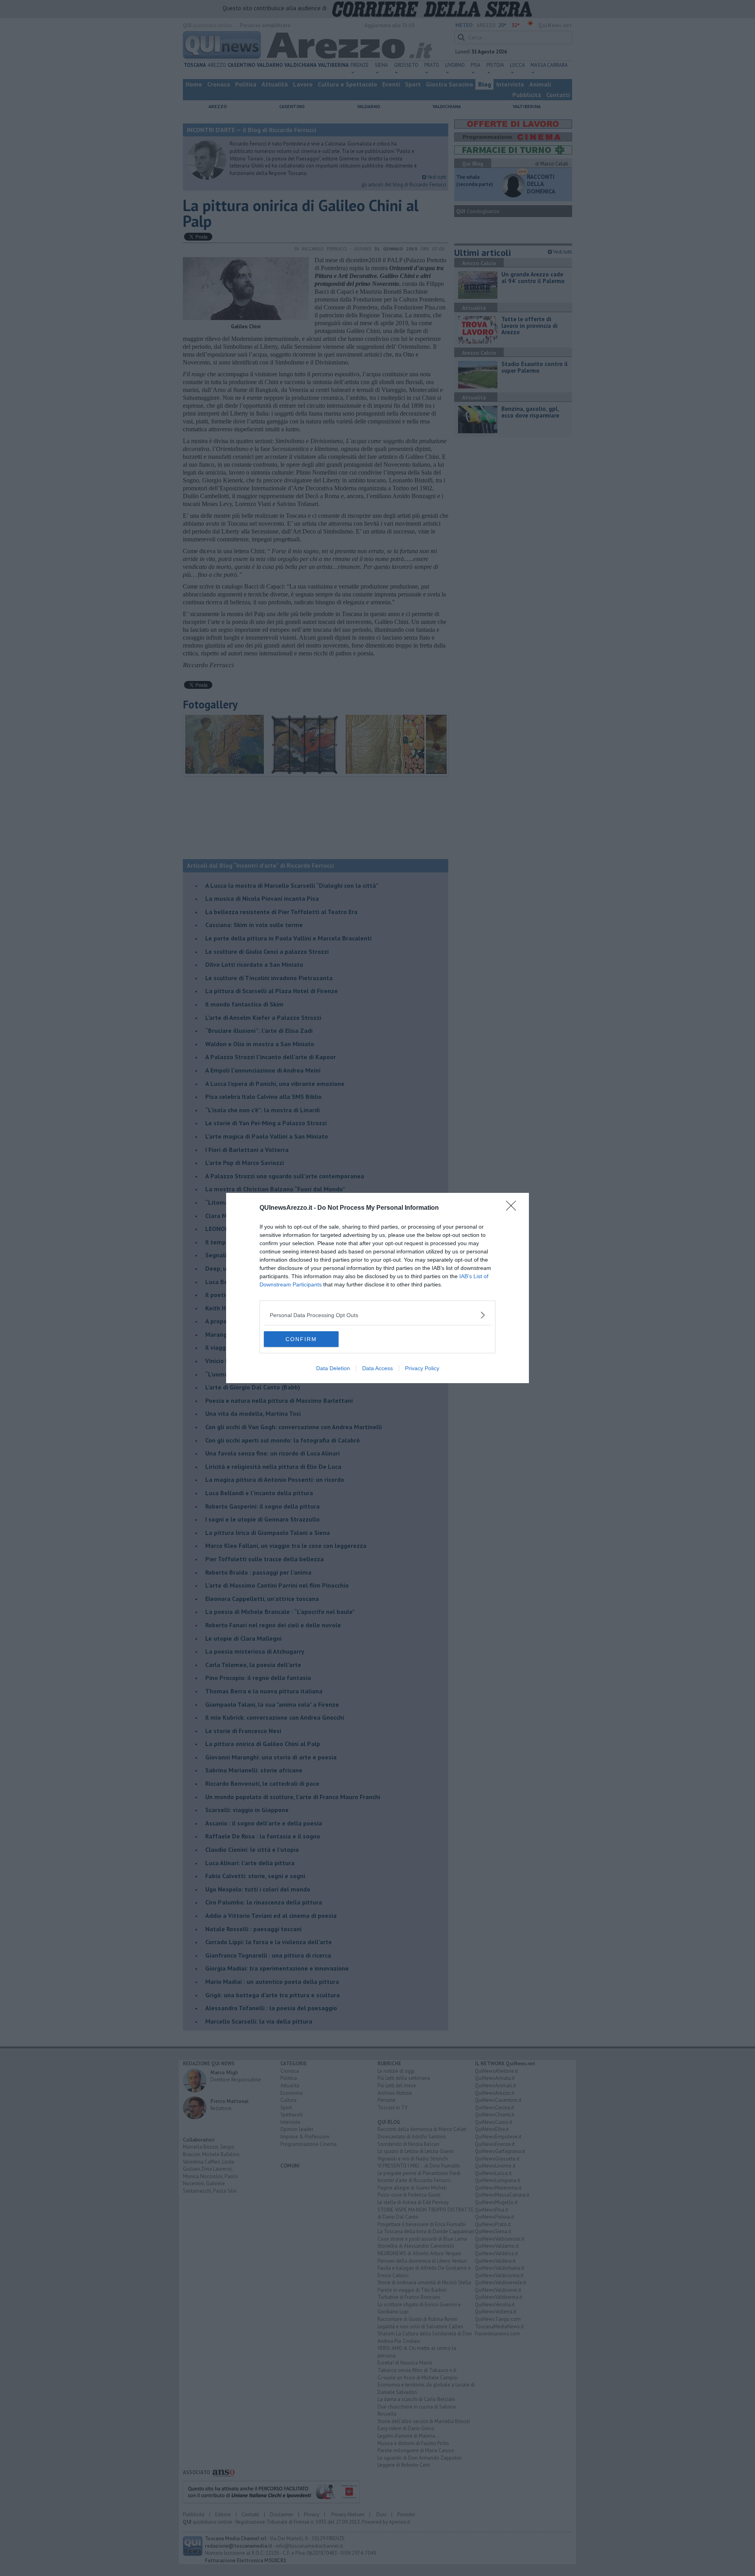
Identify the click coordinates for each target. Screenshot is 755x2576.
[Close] (514, 1208)
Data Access (377, 1368)
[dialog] (377, 1288)
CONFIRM (301, 1339)
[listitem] (377, 1315)
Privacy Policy (422, 1368)
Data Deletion (333, 1368)
